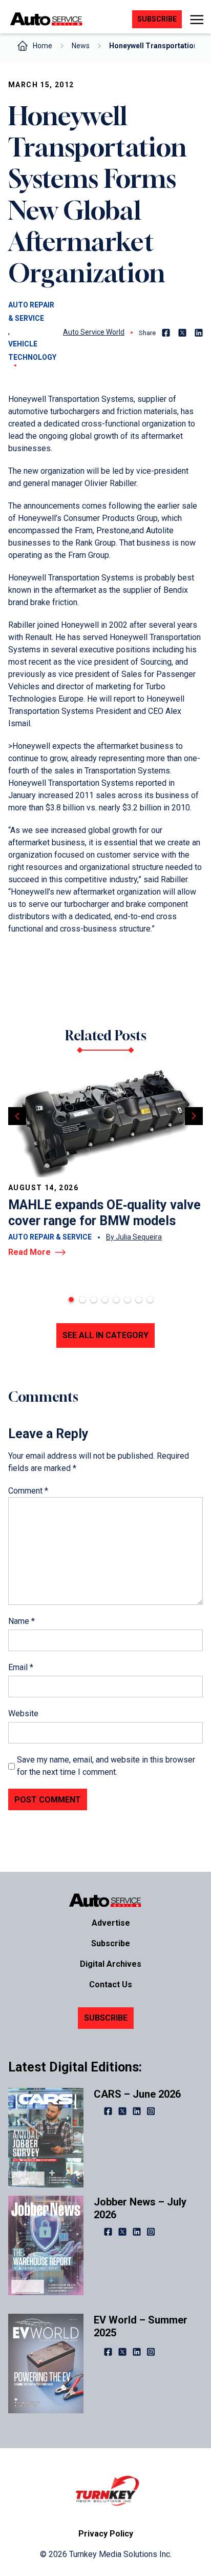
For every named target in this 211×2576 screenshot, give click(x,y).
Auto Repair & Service (31, 312)
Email (21, 1667)
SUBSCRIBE (106, 2018)
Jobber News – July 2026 (140, 2208)
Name (22, 1621)
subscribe (157, 19)
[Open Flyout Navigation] (196, 20)
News (81, 46)
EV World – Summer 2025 (141, 2326)
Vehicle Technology (32, 351)
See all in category (105, 1335)
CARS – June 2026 (137, 2094)
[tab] (71, 1300)
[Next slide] (194, 1116)
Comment (28, 1491)
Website (23, 1713)
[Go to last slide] (17, 1116)
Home (43, 46)
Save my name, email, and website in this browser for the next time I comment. (106, 1766)
